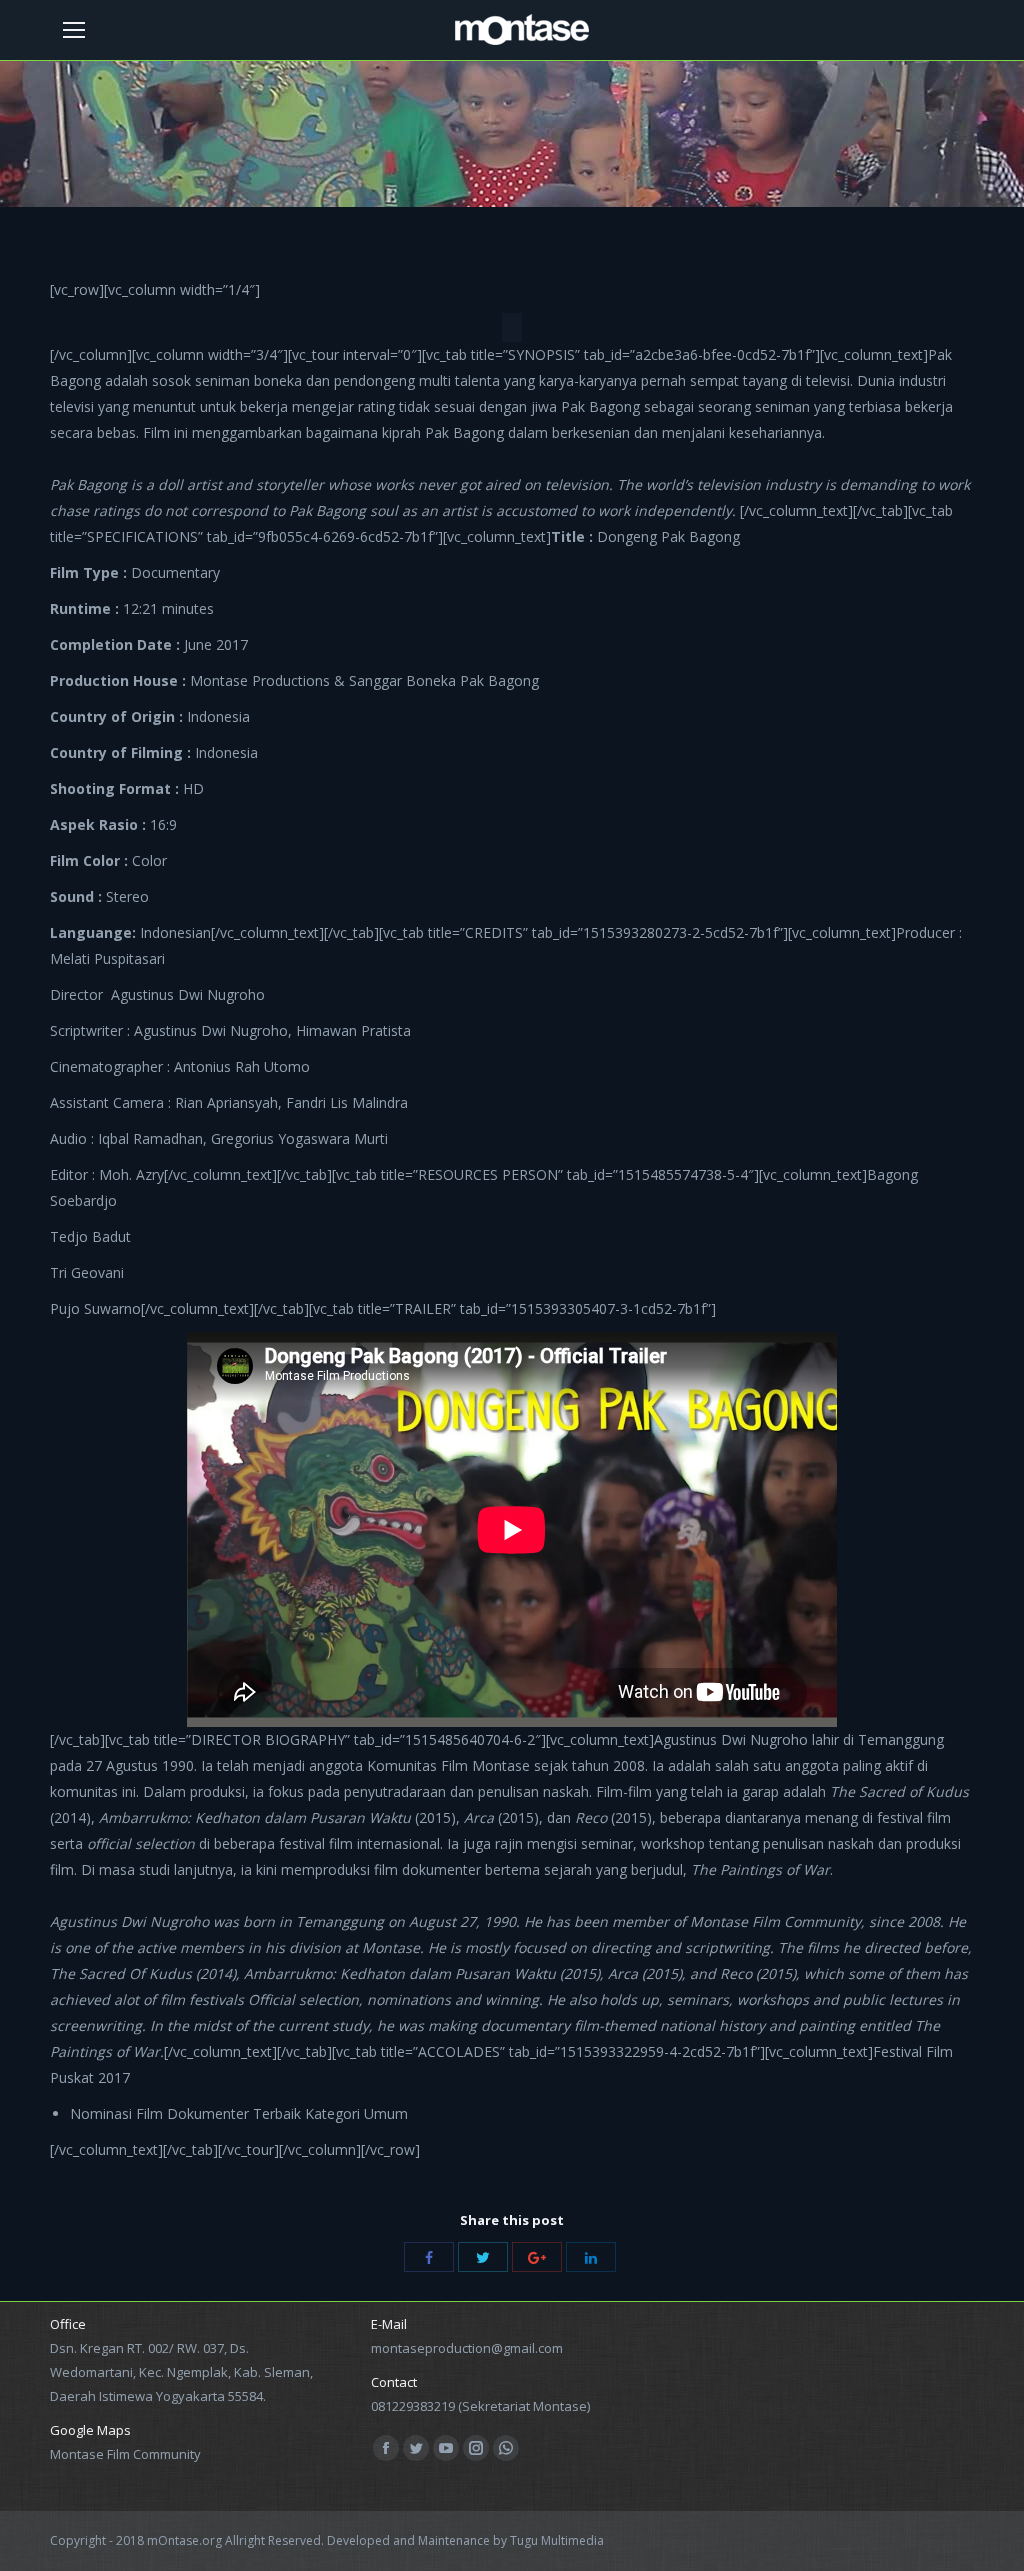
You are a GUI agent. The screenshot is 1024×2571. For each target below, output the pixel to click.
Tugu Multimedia (557, 2540)
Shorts (469, 161)
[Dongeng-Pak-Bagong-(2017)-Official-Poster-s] (512, 327)
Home (413, 161)
